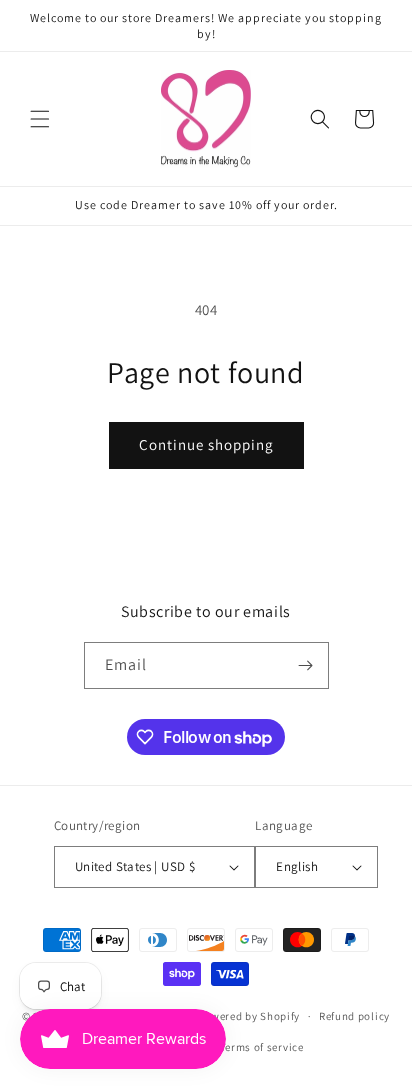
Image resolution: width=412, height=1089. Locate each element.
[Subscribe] (306, 665)
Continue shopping (206, 444)
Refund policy (354, 1016)
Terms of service (262, 1047)
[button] (40, 119)
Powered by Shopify (249, 1016)
